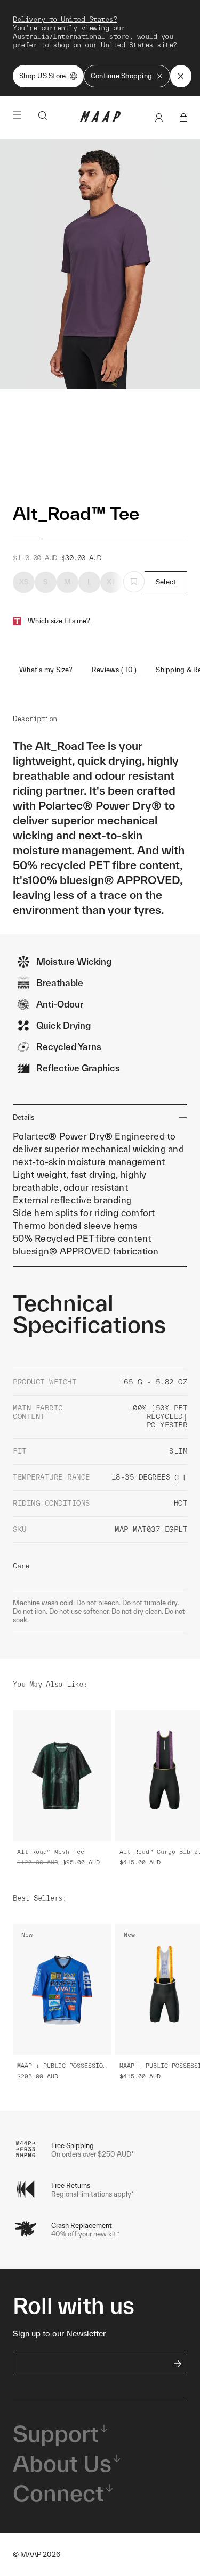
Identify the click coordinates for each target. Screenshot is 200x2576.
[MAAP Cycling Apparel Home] (100, 119)
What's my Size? (46, 670)
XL (111, 582)
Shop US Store (42, 76)
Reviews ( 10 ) (114, 670)
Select (166, 582)
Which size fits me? (59, 621)
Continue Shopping (121, 76)
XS (24, 582)
